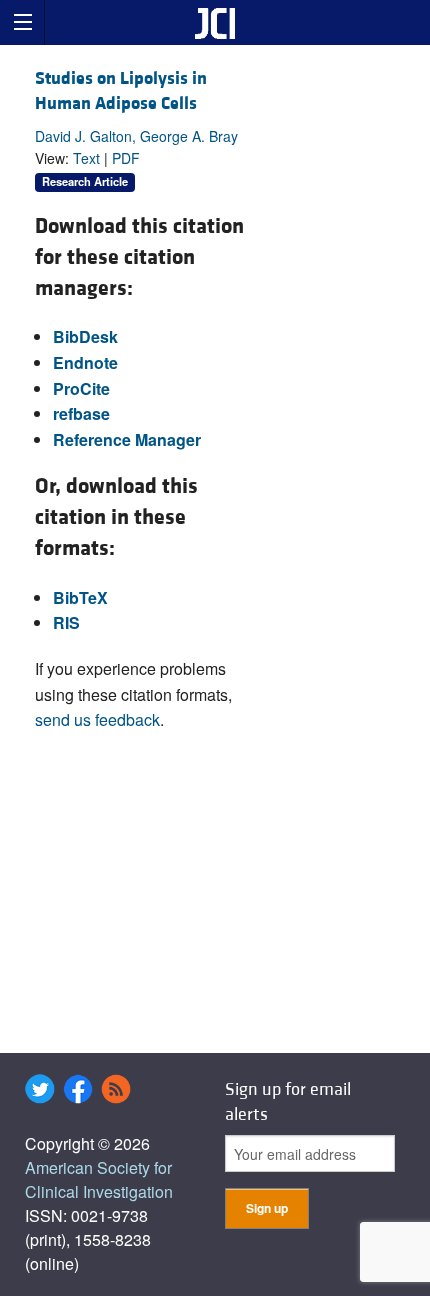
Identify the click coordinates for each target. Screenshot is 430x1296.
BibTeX (80, 597)
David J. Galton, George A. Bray (136, 136)
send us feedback (97, 719)
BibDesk (85, 336)
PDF (126, 158)
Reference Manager (127, 439)
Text (86, 158)
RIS (66, 622)
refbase (81, 413)
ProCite (81, 388)
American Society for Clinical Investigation (99, 1179)
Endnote (85, 362)
